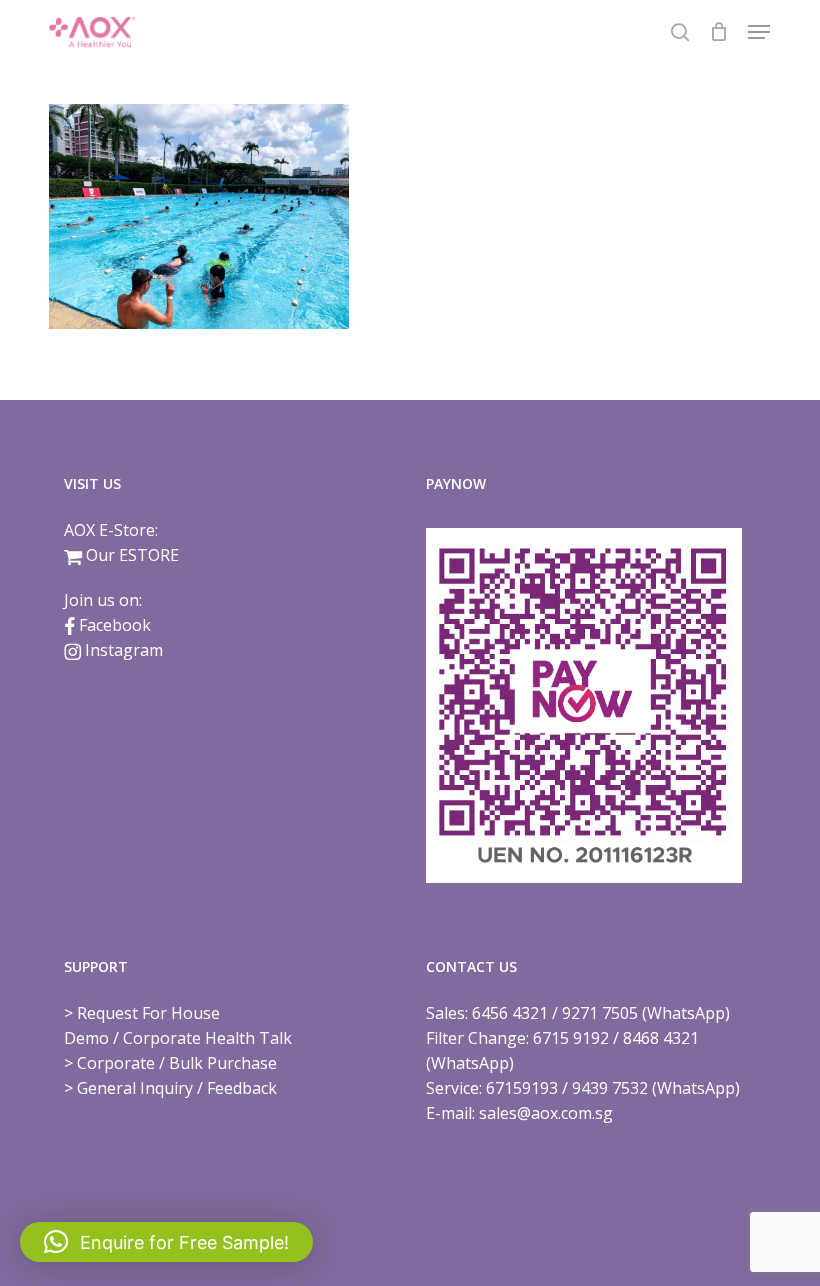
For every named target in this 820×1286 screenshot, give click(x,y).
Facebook (115, 625)
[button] (759, 32)
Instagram (124, 650)
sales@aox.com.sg (546, 1113)
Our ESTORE (132, 555)
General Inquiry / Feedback (177, 1088)
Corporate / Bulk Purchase (177, 1063)
